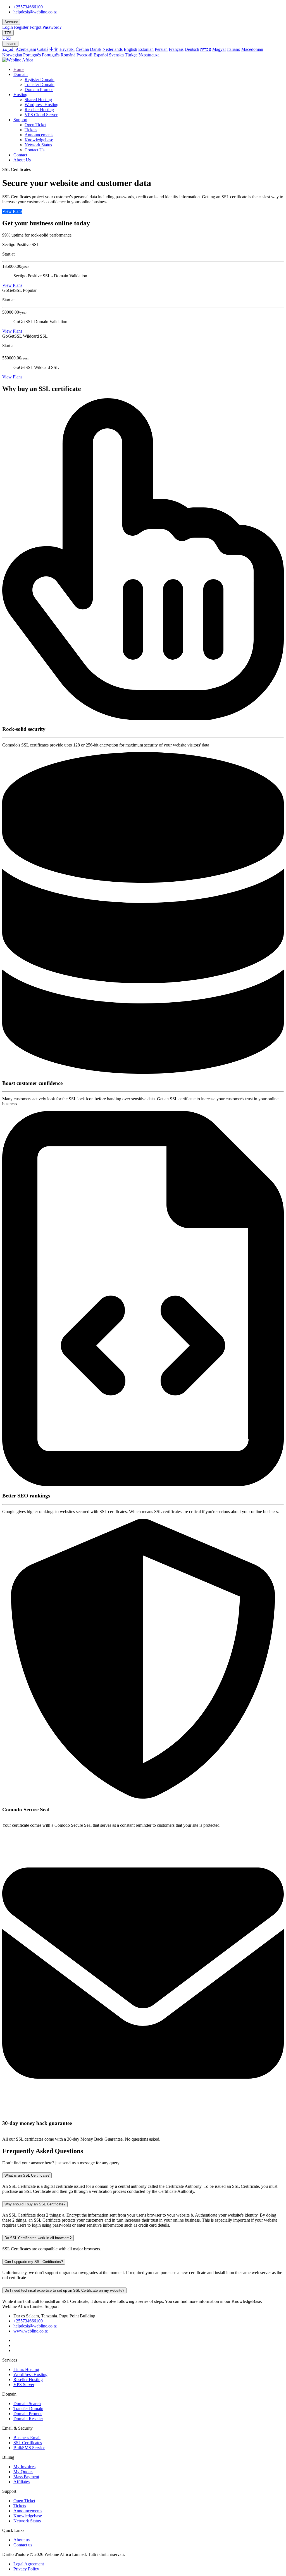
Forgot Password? (46, 27)
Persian (161, 49)
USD (7, 38)
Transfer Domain (40, 84)
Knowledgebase (39, 140)
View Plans (12, 211)
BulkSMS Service (29, 2448)
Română (68, 55)
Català (43, 49)
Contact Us (34, 150)
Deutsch (192, 49)
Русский (84, 55)
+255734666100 (28, 7)
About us (22, 2540)
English (130, 49)
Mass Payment (26, 2477)
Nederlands (113, 49)
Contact (20, 155)
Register (21, 27)
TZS (8, 33)
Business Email (27, 2438)
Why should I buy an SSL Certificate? (35, 2204)
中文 (54, 49)
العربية (8, 49)
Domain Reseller (28, 2419)
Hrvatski (67, 49)
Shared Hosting (38, 100)
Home (19, 69)
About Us (22, 160)
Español (101, 55)
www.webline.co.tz (31, 2331)
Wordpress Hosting (41, 105)
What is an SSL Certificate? (27, 2175)
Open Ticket (35, 125)
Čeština (82, 49)
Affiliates (22, 2482)
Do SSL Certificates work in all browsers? (38, 2238)
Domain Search (27, 2404)
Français (176, 49)
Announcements (39, 135)
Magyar (219, 49)
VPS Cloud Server (41, 115)
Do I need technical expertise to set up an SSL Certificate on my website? (64, 2290)
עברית (206, 49)
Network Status (38, 145)
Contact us (23, 2545)
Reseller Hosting (39, 110)
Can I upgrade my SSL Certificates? (34, 2262)
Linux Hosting (26, 2369)
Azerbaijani (26, 49)
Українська (149, 55)
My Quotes (23, 2472)
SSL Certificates (28, 2443)
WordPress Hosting (30, 2375)
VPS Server (24, 2385)
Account (11, 22)
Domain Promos (39, 90)
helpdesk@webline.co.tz (35, 12)
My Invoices (24, 2467)
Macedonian (252, 49)
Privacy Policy (26, 2569)
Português (32, 55)
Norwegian (12, 55)
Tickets (31, 130)
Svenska (116, 55)
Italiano (10, 44)
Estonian (146, 49)
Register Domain (40, 79)
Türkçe (131, 55)
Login (8, 27)
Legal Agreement (29, 2564)
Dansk (96, 49)
